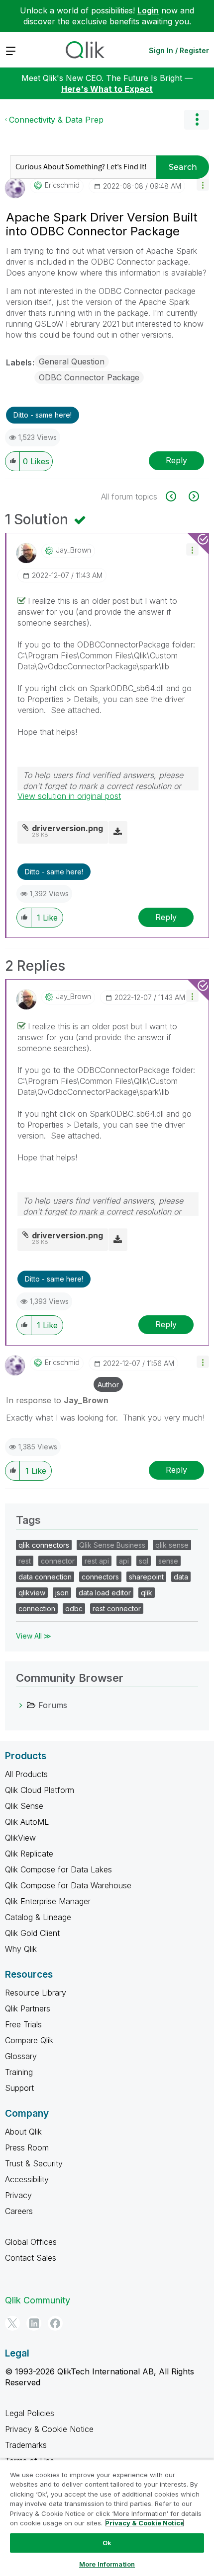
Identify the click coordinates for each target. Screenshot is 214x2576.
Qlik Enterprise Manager (48, 1901)
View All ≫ (34, 1636)
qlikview (32, 1593)
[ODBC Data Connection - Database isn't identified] (176, 496)
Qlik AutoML (27, 1822)
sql (144, 1561)
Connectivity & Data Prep (56, 120)
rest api (97, 1561)
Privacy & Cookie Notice (49, 2429)
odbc (74, 1609)
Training (19, 2072)
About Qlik (23, 2132)
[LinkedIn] (34, 2323)
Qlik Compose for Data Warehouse (68, 1885)
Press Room (27, 2147)
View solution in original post (69, 796)
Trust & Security (34, 2163)
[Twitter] (12, 2323)
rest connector (117, 1609)
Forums (53, 1705)
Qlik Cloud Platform (40, 1790)
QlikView (20, 1838)
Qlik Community (38, 2300)
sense (168, 1561)
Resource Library (36, 1993)
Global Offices (31, 2242)
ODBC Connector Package (89, 377)
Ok (107, 2543)
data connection (45, 1577)
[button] (203, 184)
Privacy (18, 2195)
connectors (100, 1577)
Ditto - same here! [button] (43, 415)
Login (148, 10)
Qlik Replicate (29, 1854)
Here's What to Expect (107, 89)
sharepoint (146, 1577)
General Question (72, 361)
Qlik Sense (24, 1806)
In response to (57, 1400)
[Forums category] (21, 1705)
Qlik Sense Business (112, 1545)
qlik (147, 1593)
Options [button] (197, 120)
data (181, 1577)
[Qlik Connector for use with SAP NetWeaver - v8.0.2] (193, 496)
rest (25, 1561)
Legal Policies (30, 2413)
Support (19, 2088)
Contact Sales (31, 2258)
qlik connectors (44, 1545)
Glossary (21, 2056)
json (62, 1593)
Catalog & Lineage (38, 1917)
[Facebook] (55, 2323)
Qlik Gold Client (32, 1933)
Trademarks (26, 2445)
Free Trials (23, 2024)
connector (58, 1561)
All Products (26, 1774)
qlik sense (172, 1545)
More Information (107, 2564)
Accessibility (27, 2179)
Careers (19, 2211)
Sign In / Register (179, 50)
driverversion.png (67, 828)
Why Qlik (21, 1949)
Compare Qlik (29, 2040)
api (124, 1561)
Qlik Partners (28, 2008)
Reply (176, 460)
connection (37, 1609)
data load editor (105, 1593)
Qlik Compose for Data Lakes (58, 1869)
